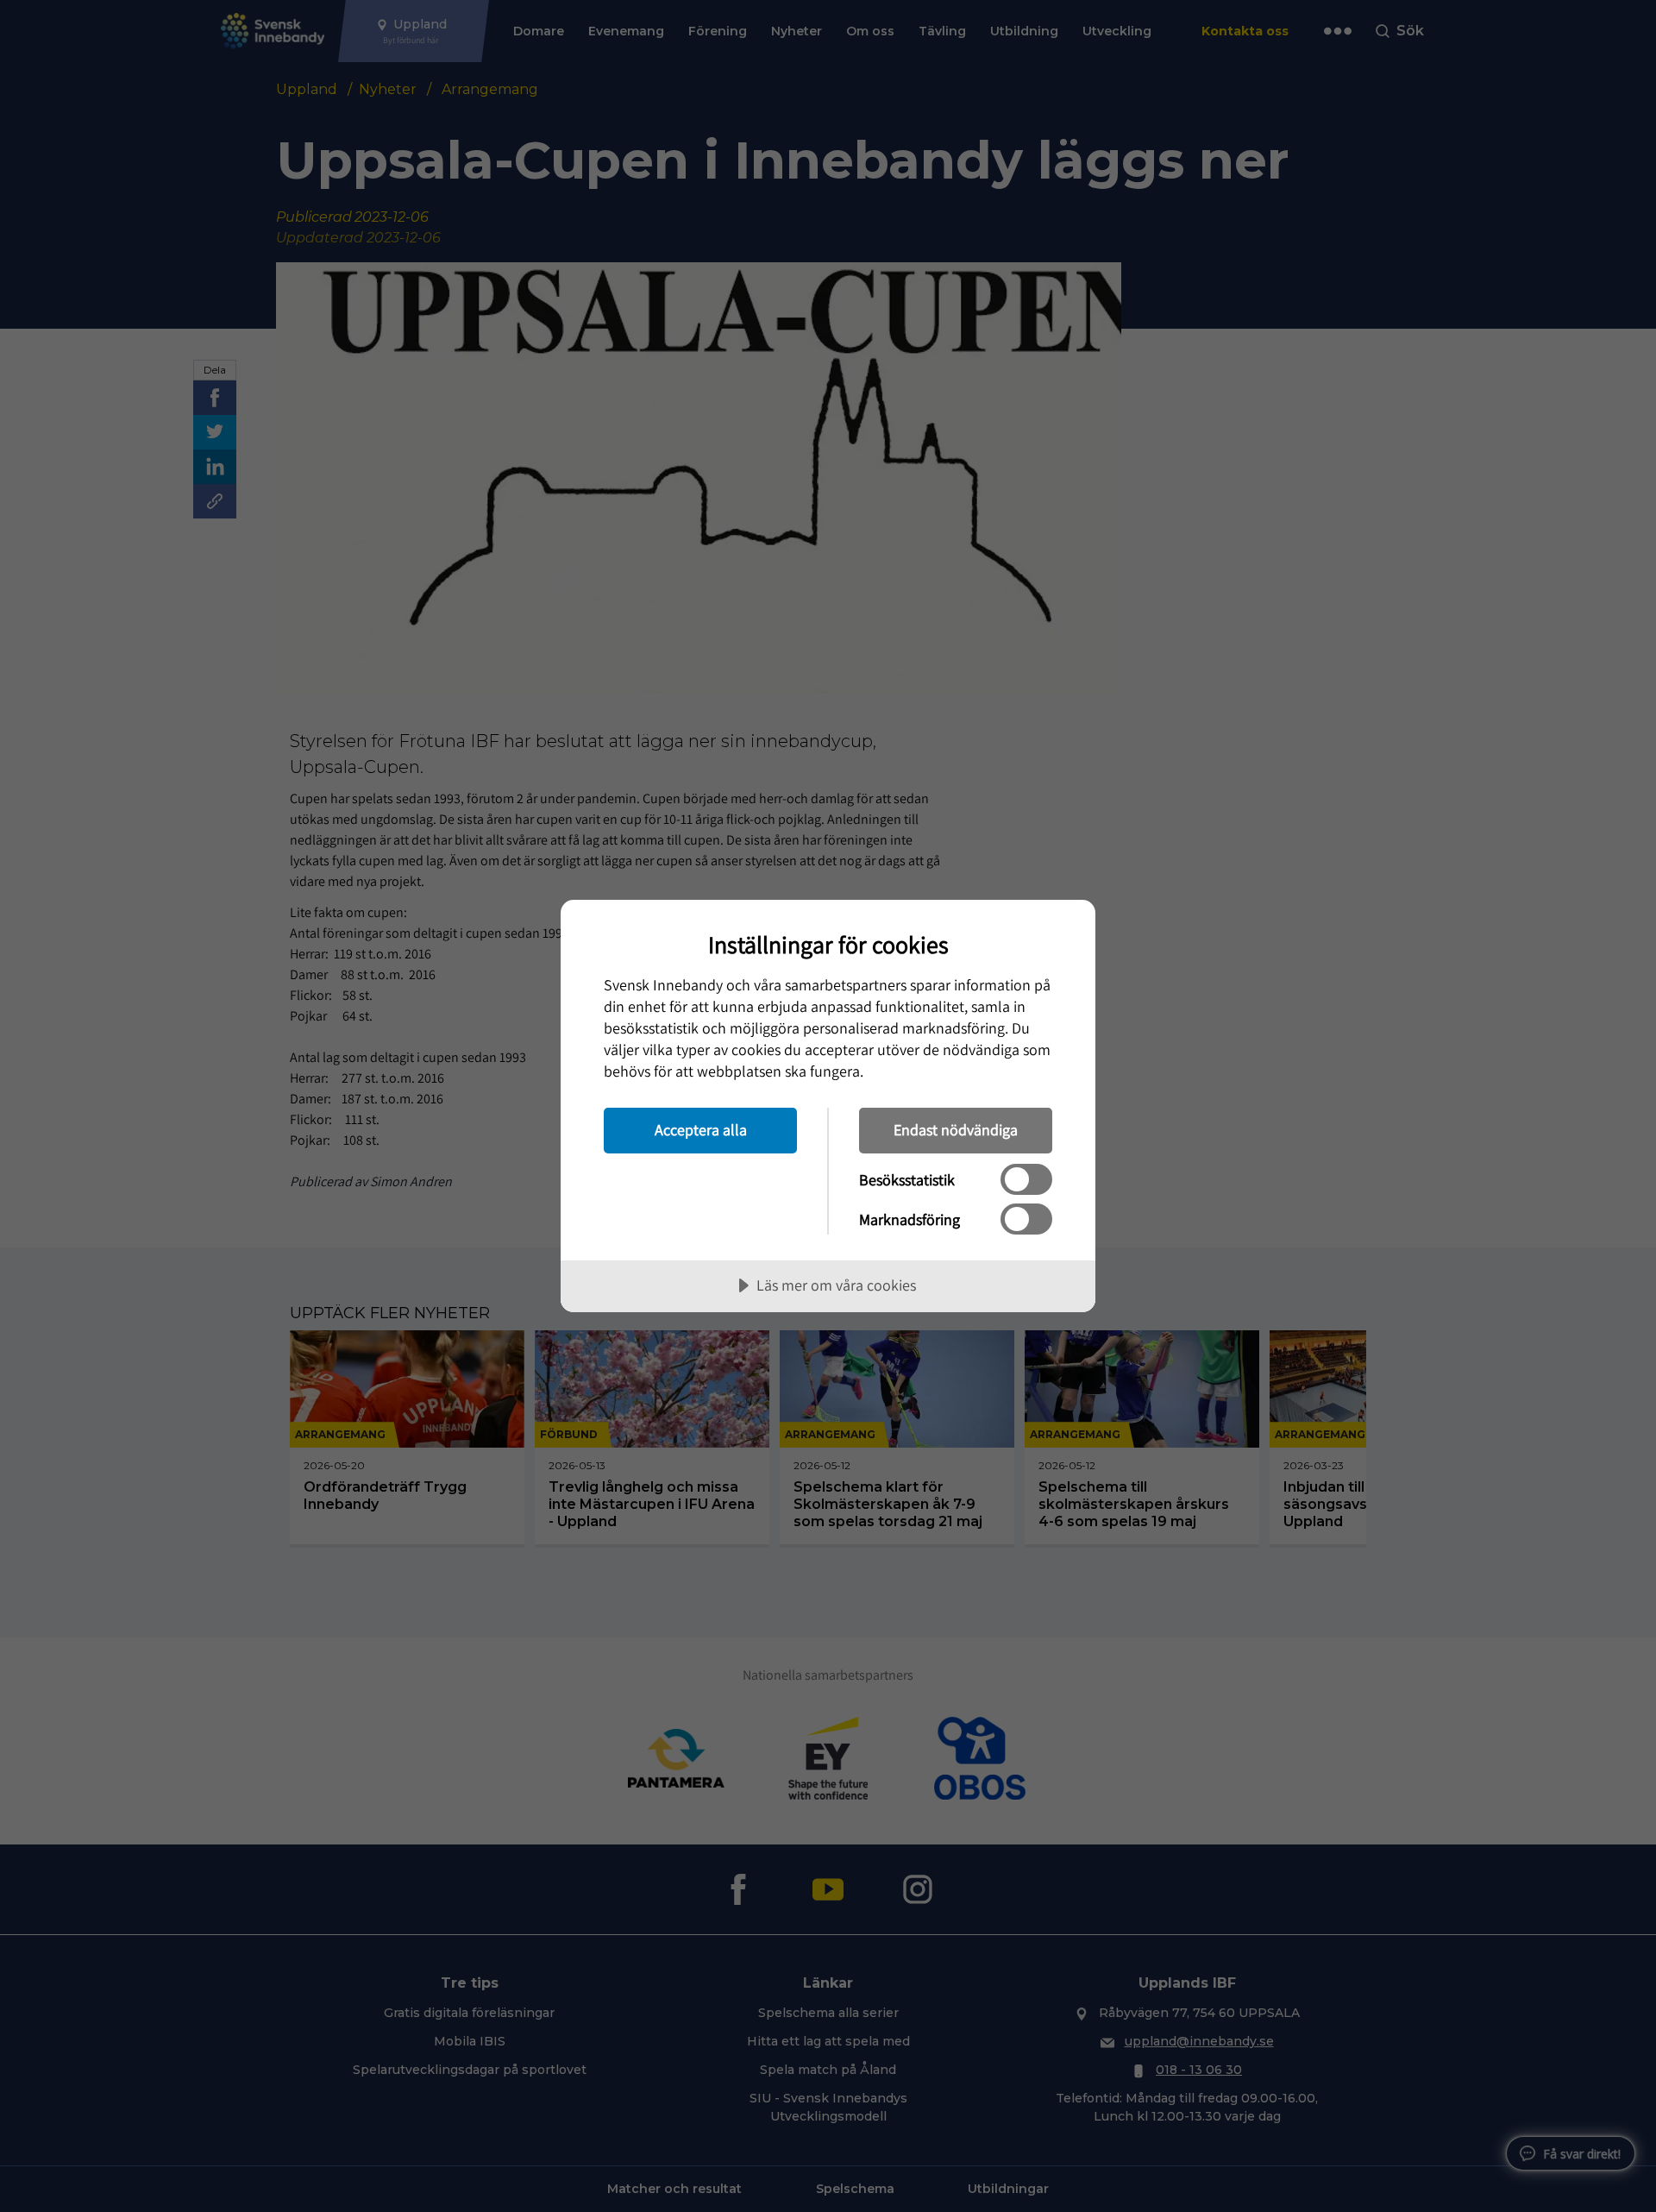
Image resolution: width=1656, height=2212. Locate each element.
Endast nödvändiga (956, 1130)
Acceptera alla (701, 1130)
